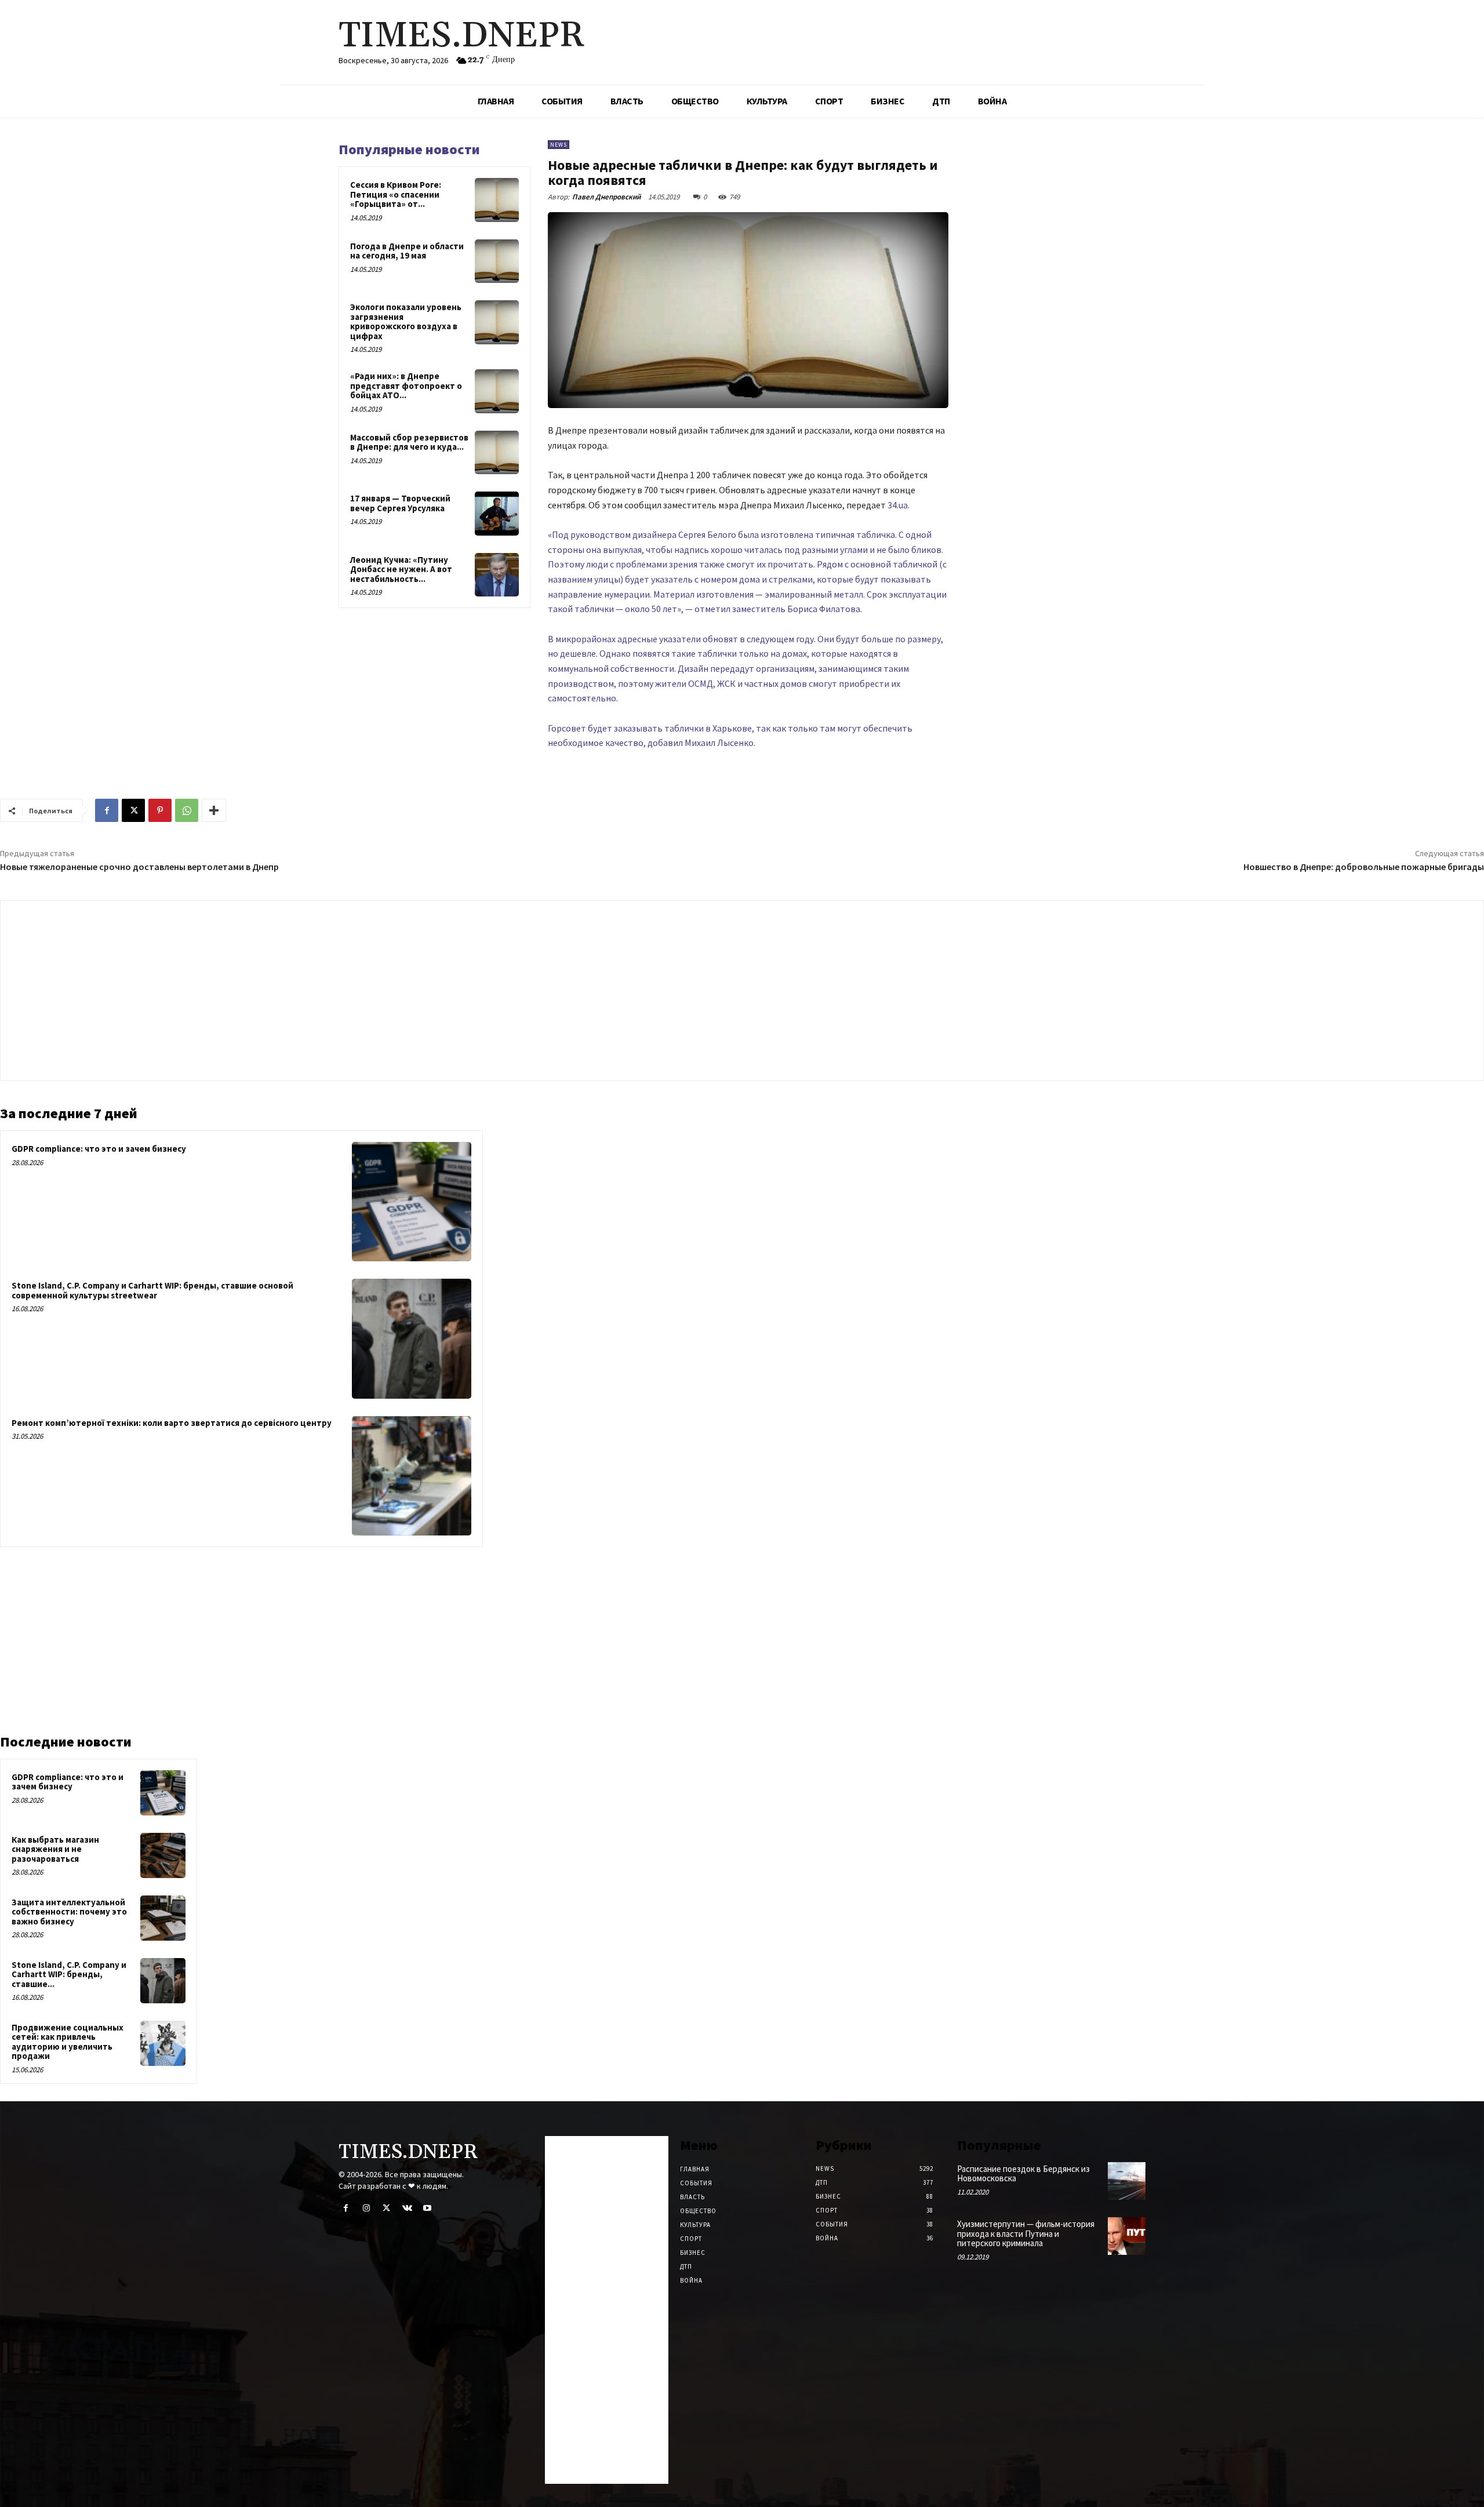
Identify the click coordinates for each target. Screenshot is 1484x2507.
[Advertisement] (742, 988)
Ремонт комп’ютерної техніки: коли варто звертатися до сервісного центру (172, 1423)
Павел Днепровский (606, 197)
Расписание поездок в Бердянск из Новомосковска (1023, 2174)
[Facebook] (107, 810)
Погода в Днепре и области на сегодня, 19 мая (407, 251)
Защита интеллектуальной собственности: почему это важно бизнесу (69, 1912)
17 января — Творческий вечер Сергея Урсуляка (400, 503)
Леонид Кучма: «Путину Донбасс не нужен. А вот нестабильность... (401, 569)
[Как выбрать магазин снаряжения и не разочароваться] (163, 1855)
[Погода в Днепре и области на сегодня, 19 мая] (497, 261)
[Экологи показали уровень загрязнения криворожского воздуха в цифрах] (497, 322)
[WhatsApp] (187, 810)
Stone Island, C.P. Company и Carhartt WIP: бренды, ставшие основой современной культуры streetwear (152, 1290)
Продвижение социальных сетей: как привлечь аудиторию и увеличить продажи (68, 2042)
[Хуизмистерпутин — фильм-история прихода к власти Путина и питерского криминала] (1127, 2236)
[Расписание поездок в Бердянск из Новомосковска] (1127, 2181)
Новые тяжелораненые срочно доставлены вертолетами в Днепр (139, 867)
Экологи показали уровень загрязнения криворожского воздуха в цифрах (406, 321)
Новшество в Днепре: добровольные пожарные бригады (1364, 867)
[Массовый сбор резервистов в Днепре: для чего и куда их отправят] (497, 453)
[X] (133, 810)
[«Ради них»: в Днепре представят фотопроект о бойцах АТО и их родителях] (497, 391)
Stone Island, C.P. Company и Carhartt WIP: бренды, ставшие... (69, 1974)
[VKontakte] (407, 2208)
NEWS (559, 145)
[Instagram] (366, 2208)
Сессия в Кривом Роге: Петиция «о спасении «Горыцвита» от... (396, 194)
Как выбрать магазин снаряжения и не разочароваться (55, 1849)
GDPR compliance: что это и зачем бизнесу (99, 1149)
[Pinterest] (160, 810)
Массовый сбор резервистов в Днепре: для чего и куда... (409, 442)
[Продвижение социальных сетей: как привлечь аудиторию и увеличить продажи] (163, 2043)
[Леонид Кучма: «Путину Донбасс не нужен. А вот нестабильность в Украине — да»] (497, 575)
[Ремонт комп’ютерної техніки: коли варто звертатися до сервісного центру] (412, 1476)
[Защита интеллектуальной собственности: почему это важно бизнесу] (163, 1918)
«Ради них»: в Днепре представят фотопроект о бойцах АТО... (406, 385)
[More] (214, 810)
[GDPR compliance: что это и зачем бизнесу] (412, 1202)
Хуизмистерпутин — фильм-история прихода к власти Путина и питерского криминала (1026, 2233)
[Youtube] (428, 2208)
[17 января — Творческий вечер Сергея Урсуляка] (497, 514)
